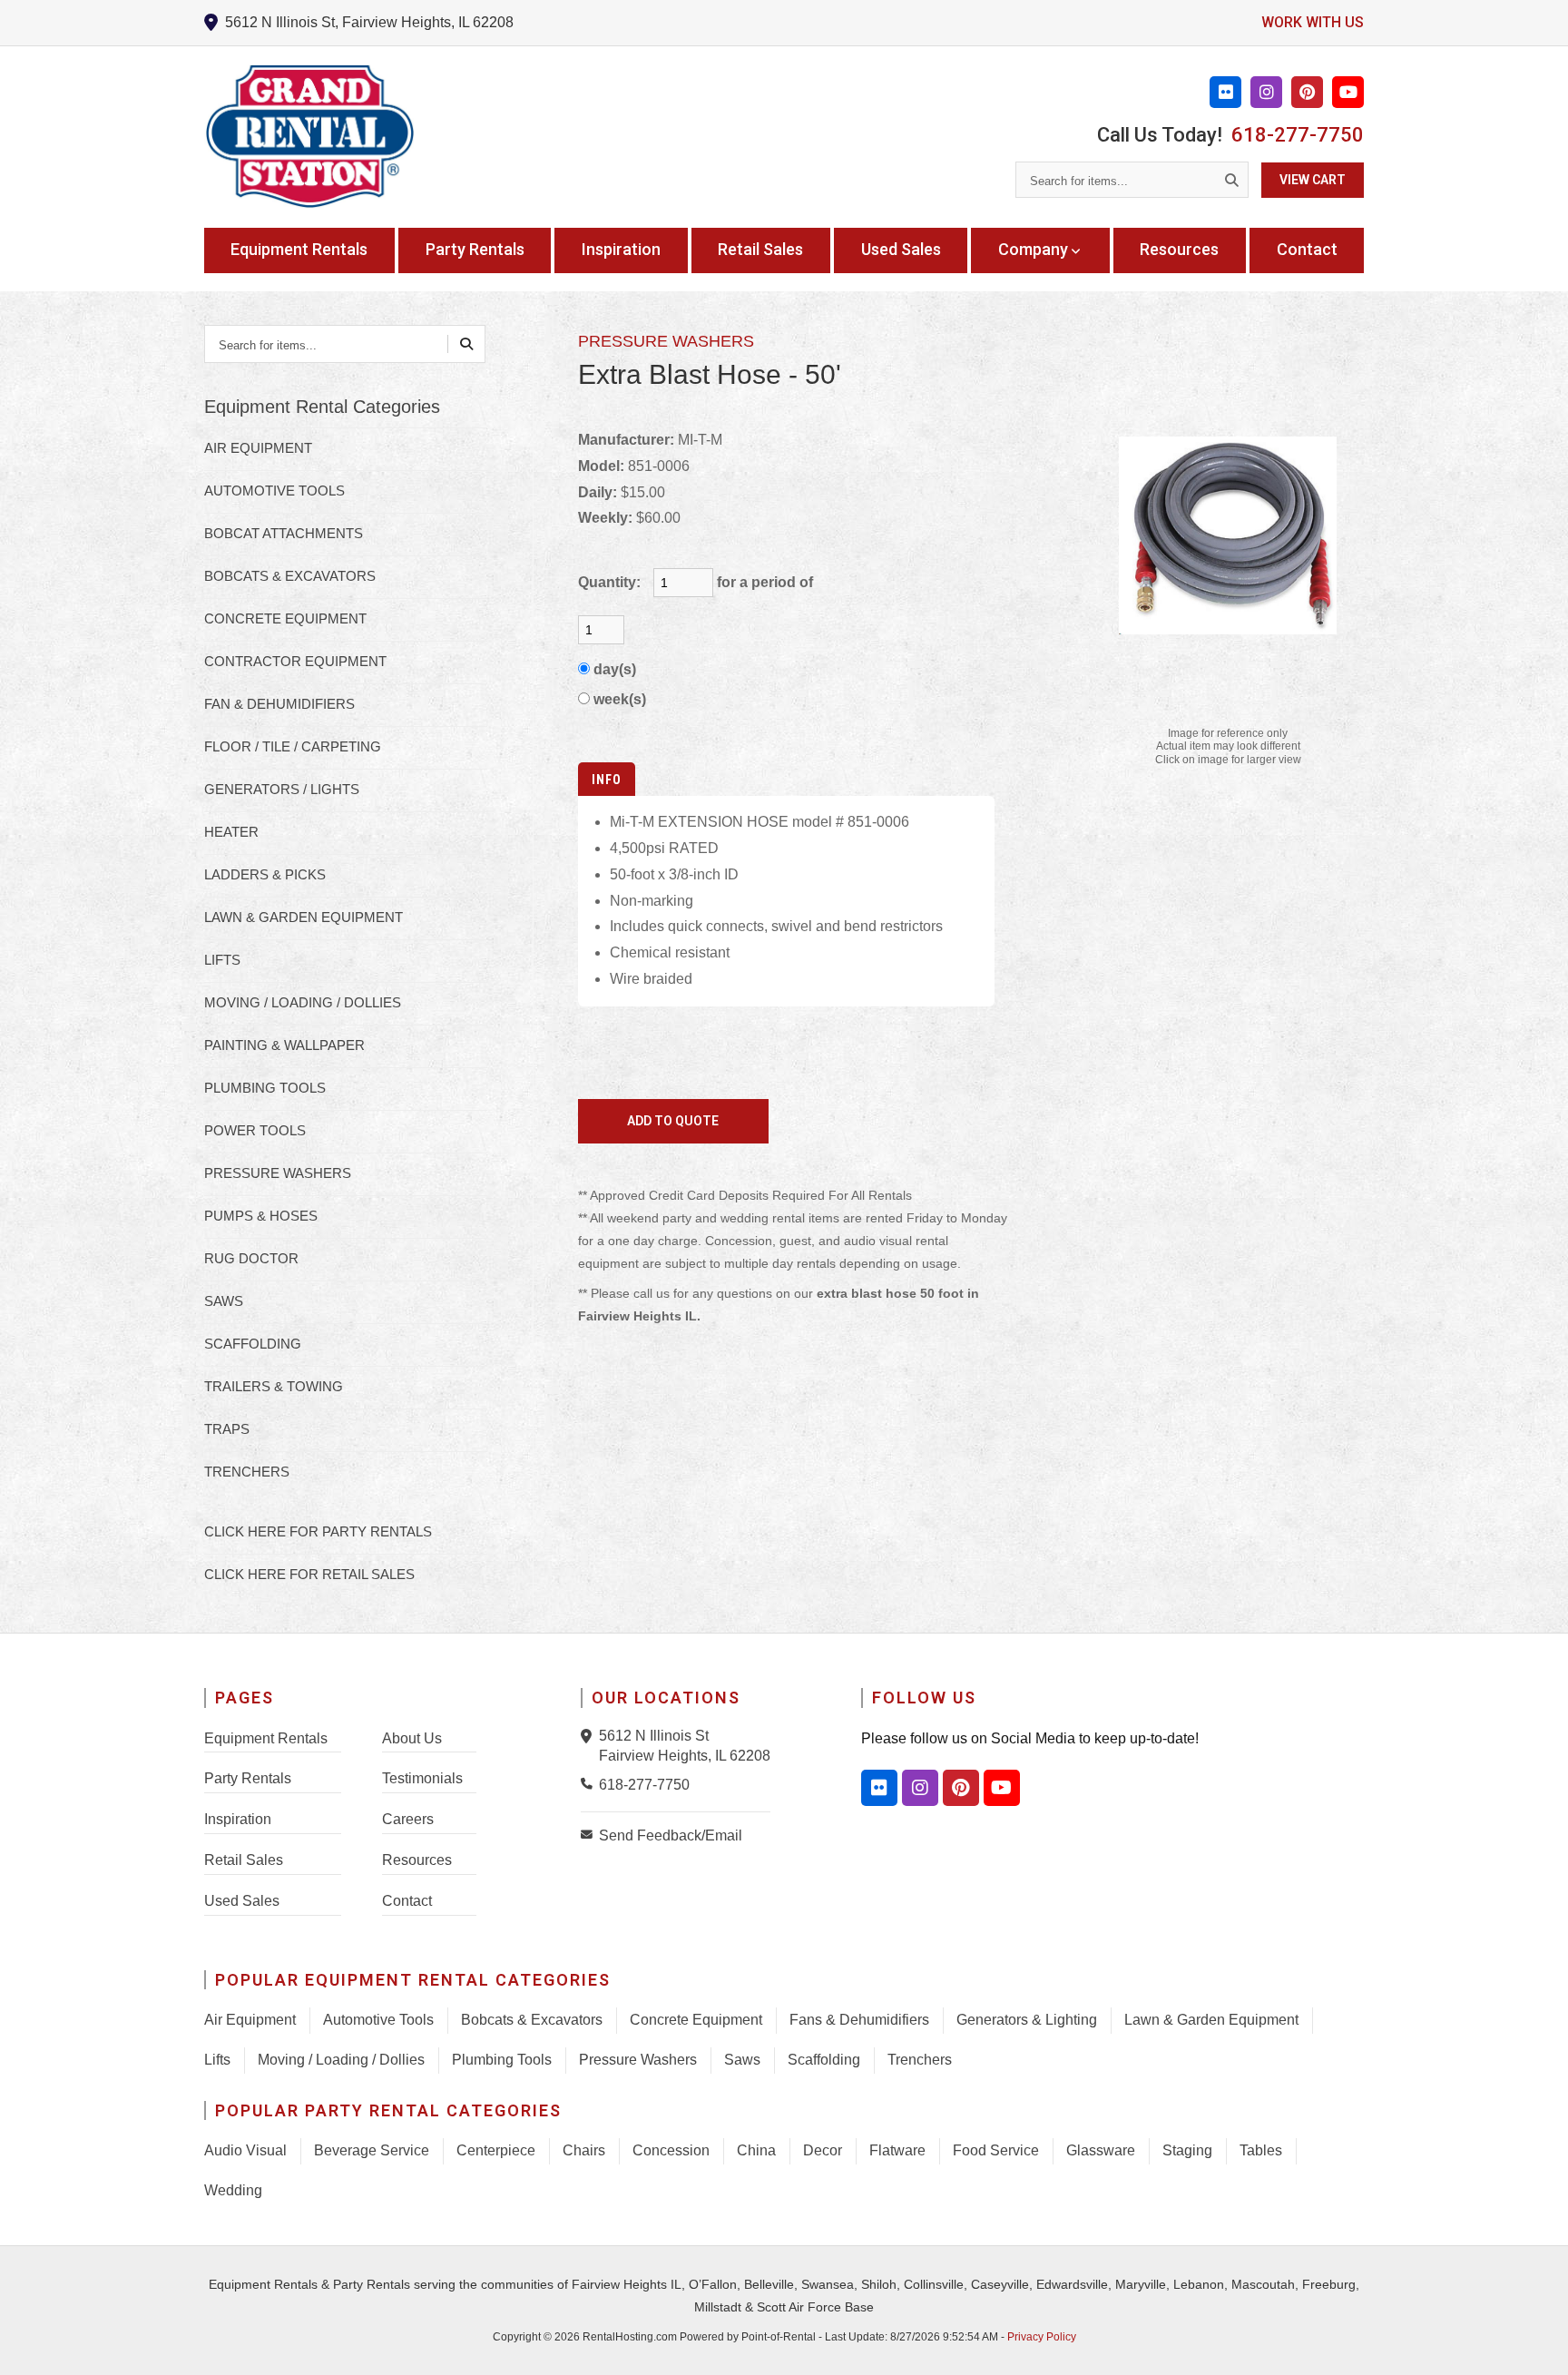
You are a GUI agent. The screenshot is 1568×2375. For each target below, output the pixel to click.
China (756, 2150)
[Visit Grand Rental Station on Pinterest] (1307, 92)
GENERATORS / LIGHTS (282, 789)
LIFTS (222, 960)
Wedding (233, 2190)
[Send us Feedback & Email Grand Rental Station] (590, 1834)
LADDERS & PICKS (265, 874)
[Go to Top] (1534, 2342)
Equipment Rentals (299, 249)
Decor (823, 2150)
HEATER (231, 832)
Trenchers (920, 2060)
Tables (1261, 2150)
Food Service (996, 2150)
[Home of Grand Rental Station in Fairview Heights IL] (309, 137)
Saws (742, 2060)
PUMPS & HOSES (261, 1216)
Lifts (217, 2060)
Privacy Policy (1042, 2337)
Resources (1179, 249)
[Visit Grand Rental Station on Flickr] (1225, 92)
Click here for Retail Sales (309, 1574)
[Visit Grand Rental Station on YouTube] (1348, 92)
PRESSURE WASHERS (278, 1173)
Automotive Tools (378, 2020)
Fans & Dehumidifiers (859, 2020)
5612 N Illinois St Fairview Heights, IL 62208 (685, 1746)
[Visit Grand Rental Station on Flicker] (879, 1788)
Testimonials (422, 1778)
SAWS (224, 1301)
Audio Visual (245, 2150)
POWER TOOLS (255, 1130)
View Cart (1313, 180)
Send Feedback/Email (671, 1835)
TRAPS (227, 1429)
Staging (1187, 2150)
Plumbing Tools (502, 2060)
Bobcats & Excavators (532, 2020)
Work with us (1313, 22)
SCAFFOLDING (253, 1344)
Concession (671, 2150)
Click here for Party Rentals (318, 1531)
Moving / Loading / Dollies (341, 2060)
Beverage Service (372, 2150)
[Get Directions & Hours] (590, 1736)
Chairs (584, 2150)
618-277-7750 (1298, 135)
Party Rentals (475, 249)
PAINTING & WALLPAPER (284, 1045)
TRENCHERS (247, 1472)
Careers (408, 1819)
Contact (1307, 249)
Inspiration (621, 249)
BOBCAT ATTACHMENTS (284, 533)
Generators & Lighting (1027, 2020)
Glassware (1101, 2150)
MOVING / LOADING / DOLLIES (303, 1002)
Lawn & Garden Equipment (1211, 2020)
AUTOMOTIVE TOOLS (274, 491)
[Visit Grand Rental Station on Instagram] (1266, 92)
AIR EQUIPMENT (258, 448)
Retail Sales (760, 249)
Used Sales (901, 249)
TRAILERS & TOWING (274, 1386)
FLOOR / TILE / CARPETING (293, 746)
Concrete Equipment (696, 2020)
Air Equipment (250, 2020)
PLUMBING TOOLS (265, 1088)
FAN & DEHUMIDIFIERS (279, 704)
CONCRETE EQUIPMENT (285, 618)
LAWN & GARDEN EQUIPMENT (304, 917)
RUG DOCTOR (251, 1258)
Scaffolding (824, 2060)
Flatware (897, 2150)
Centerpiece (496, 2150)
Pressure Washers (638, 2060)
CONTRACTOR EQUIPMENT (295, 661)
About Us (412, 1738)
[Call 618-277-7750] (590, 1783)
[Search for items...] (1231, 180)
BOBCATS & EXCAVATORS (290, 576)
